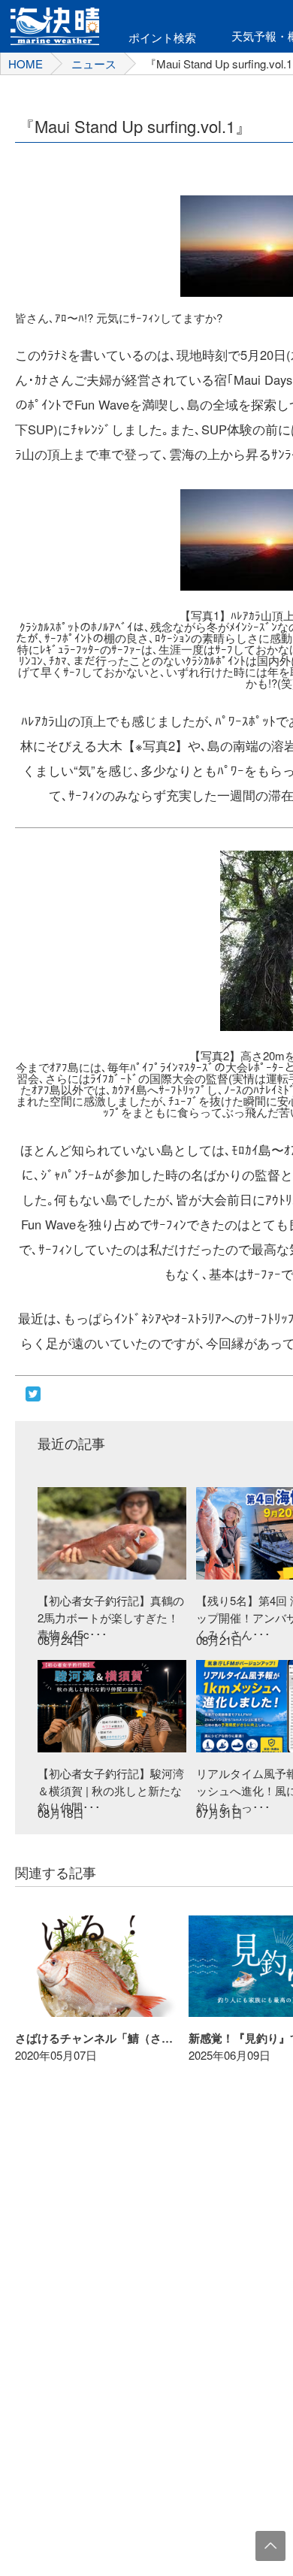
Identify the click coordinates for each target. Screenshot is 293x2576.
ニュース (94, 63)
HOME (26, 63)
